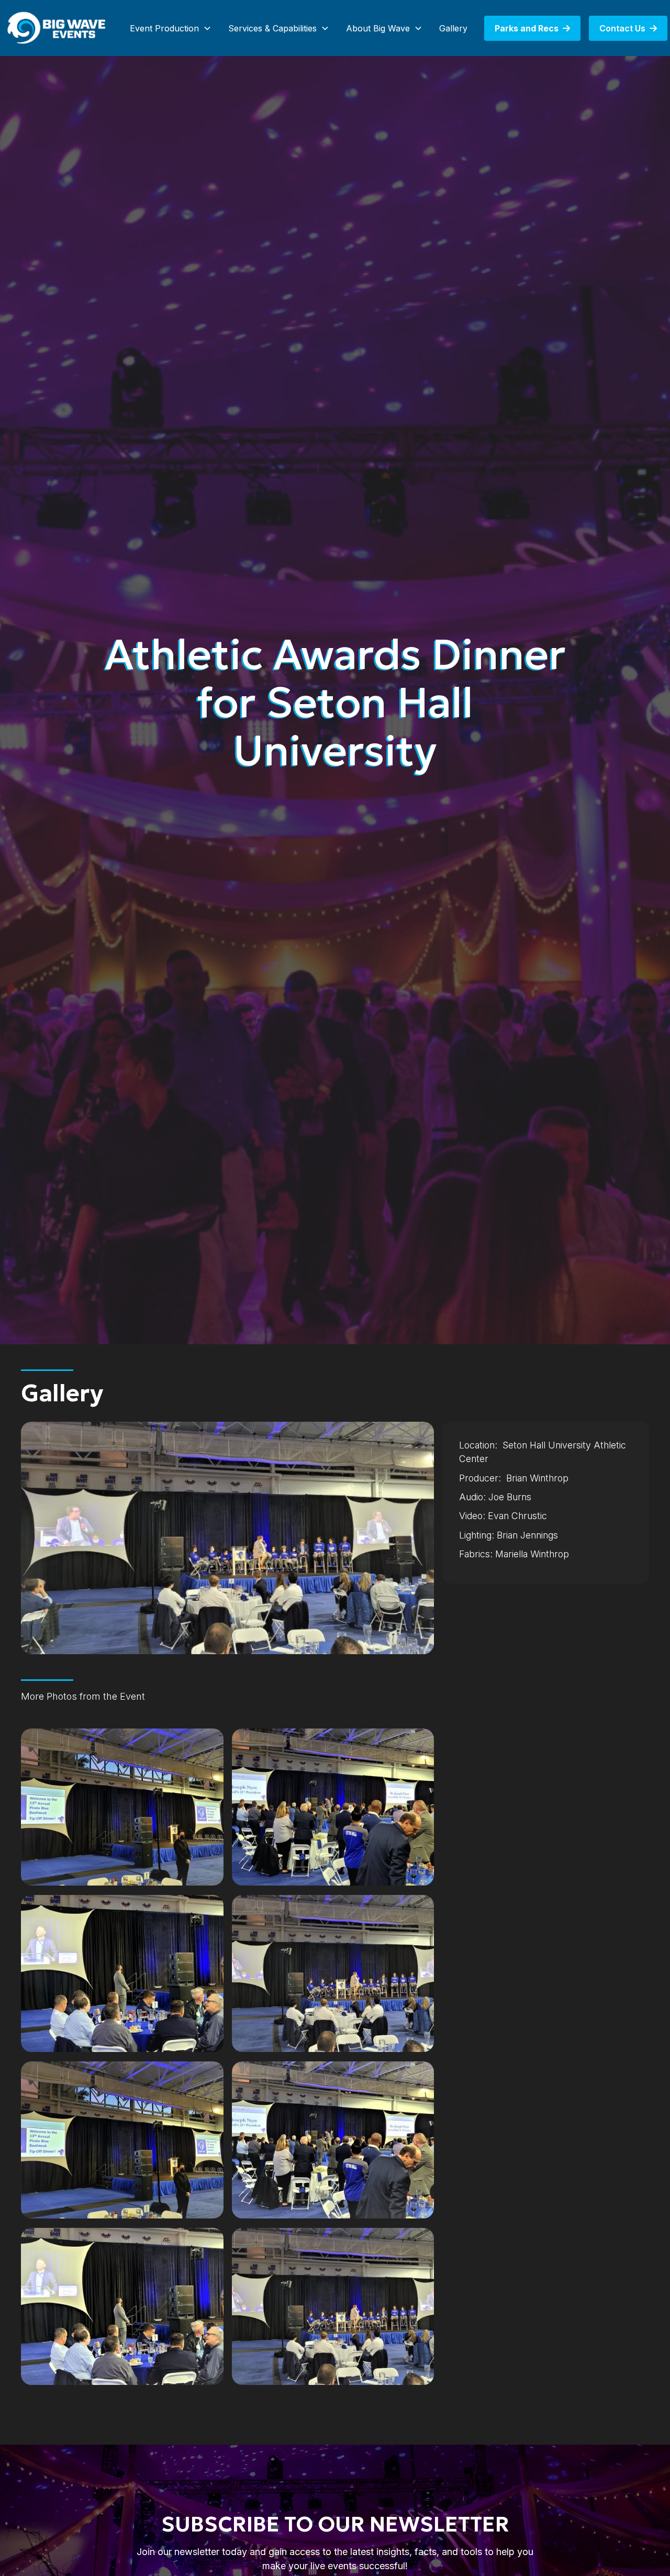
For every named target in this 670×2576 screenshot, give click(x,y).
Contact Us (628, 28)
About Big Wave (378, 28)
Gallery (453, 28)
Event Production (164, 28)
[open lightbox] (122, 1807)
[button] (171, 28)
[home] (58, 28)
